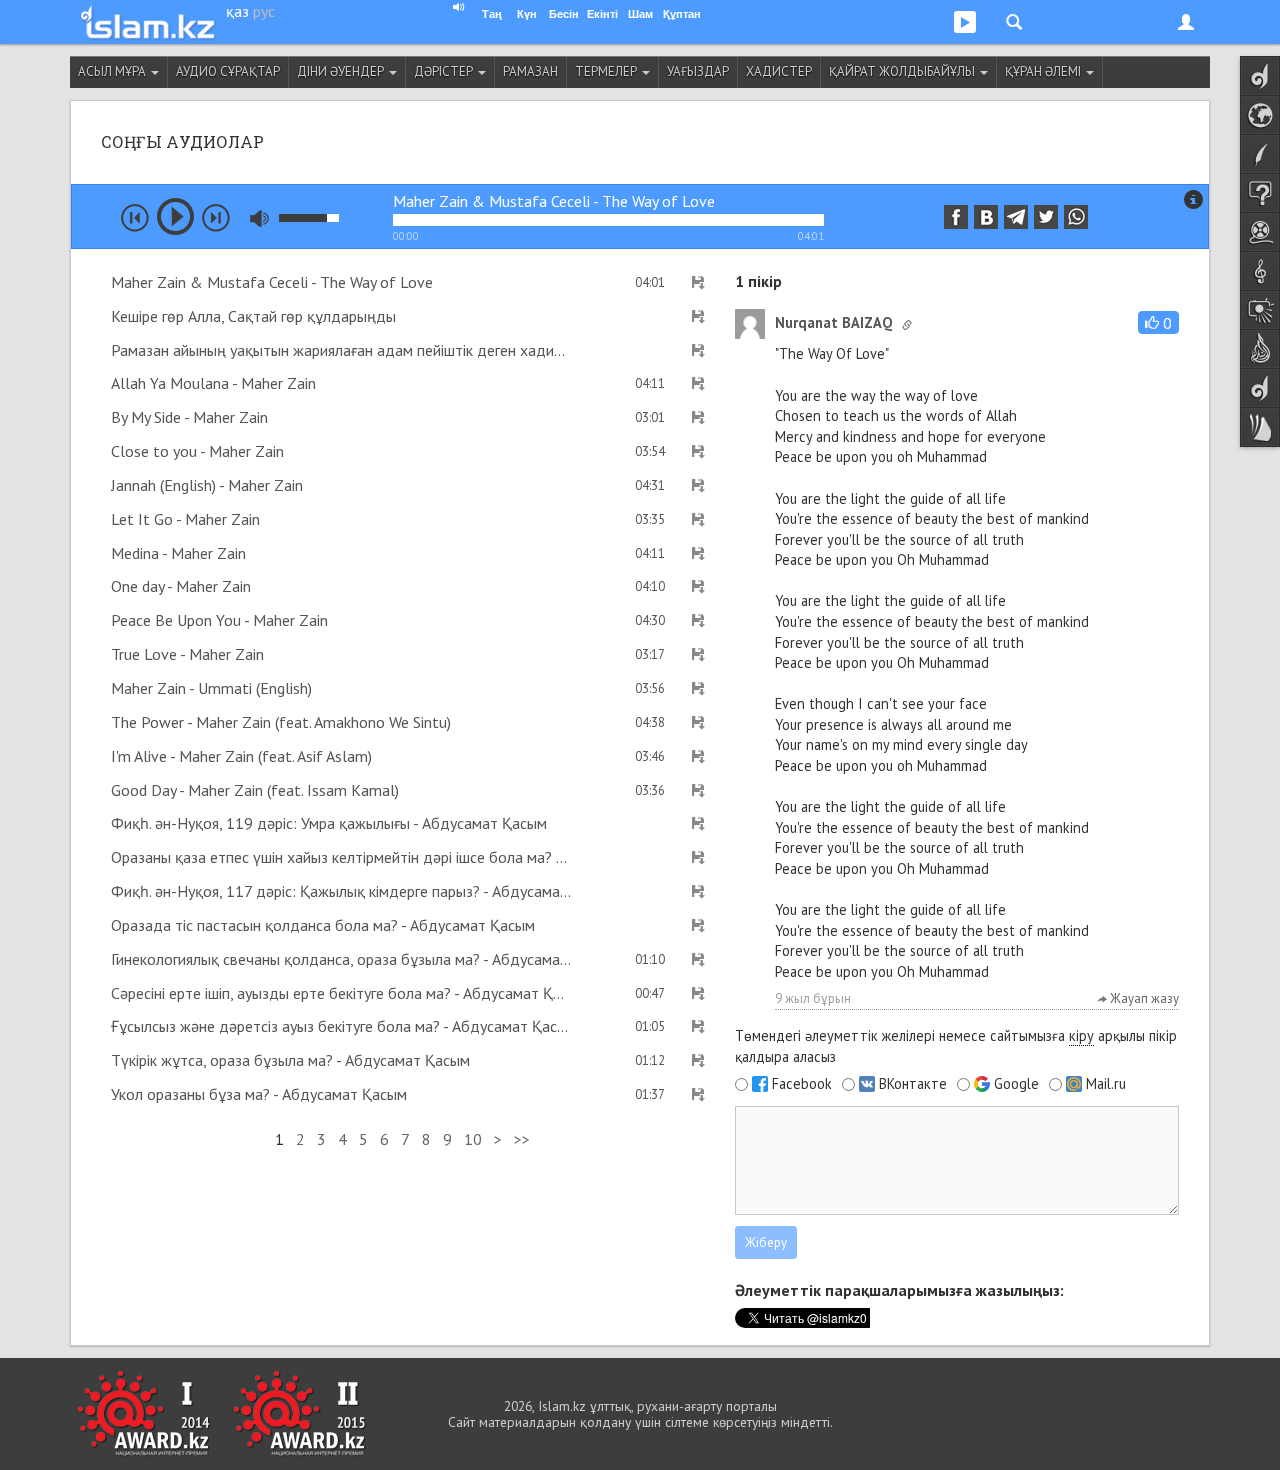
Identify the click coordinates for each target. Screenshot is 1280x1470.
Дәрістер (445, 71)
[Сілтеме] (907, 325)
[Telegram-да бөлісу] (1016, 217)
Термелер (607, 71)
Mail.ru (1106, 1084)
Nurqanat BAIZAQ (833, 322)
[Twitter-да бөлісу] (1046, 217)
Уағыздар (698, 71)
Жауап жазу (1143, 998)
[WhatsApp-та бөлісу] (1076, 217)
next (216, 218)
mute (259, 218)
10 (473, 1139)
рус (264, 11)
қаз (237, 11)
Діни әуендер (342, 71)
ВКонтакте (913, 1084)
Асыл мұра (113, 71)
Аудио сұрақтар (228, 71)
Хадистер (779, 71)
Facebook (802, 1084)
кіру (1081, 1035)
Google (1016, 1084)
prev (135, 218)
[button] (1158, 322)
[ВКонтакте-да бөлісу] (986, 217)
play (175, 216)
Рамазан (530, 71)
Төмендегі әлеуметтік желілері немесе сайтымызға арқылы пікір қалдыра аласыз (956, 1046)
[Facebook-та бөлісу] (956, 217)
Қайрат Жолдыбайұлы (903, 71)
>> (522, 1139)
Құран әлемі (1044, 71)
